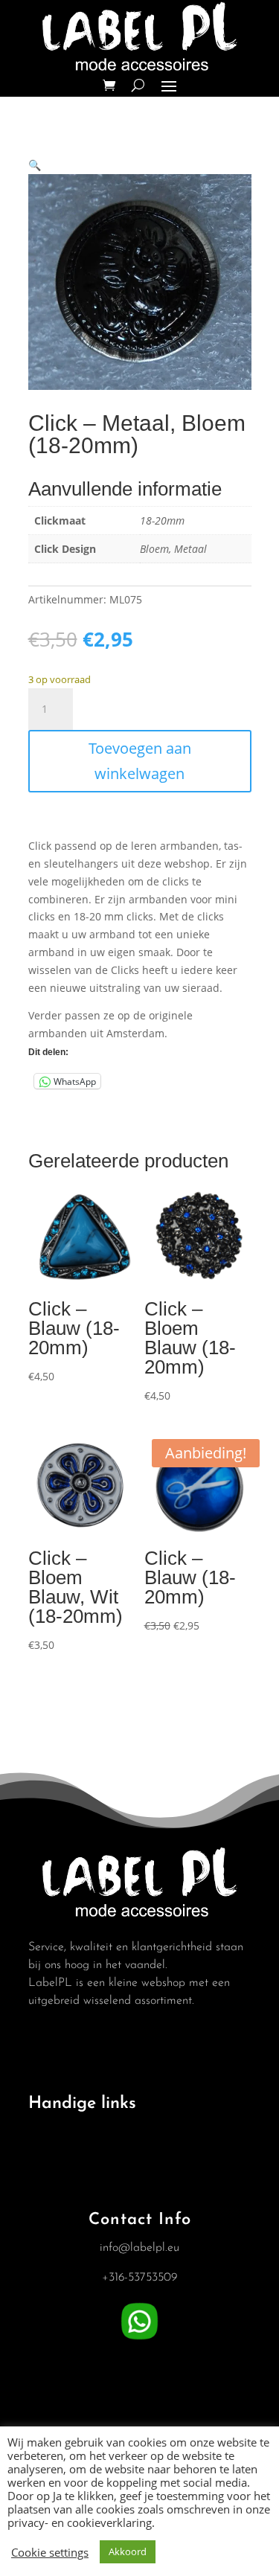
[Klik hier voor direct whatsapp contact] (139, 2340)
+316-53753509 (139, 2278)
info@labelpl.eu (139, 2248)
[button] (35, 165)
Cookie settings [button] (50, 2552)
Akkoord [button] (128, 2551)
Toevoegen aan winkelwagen (140, 761)
